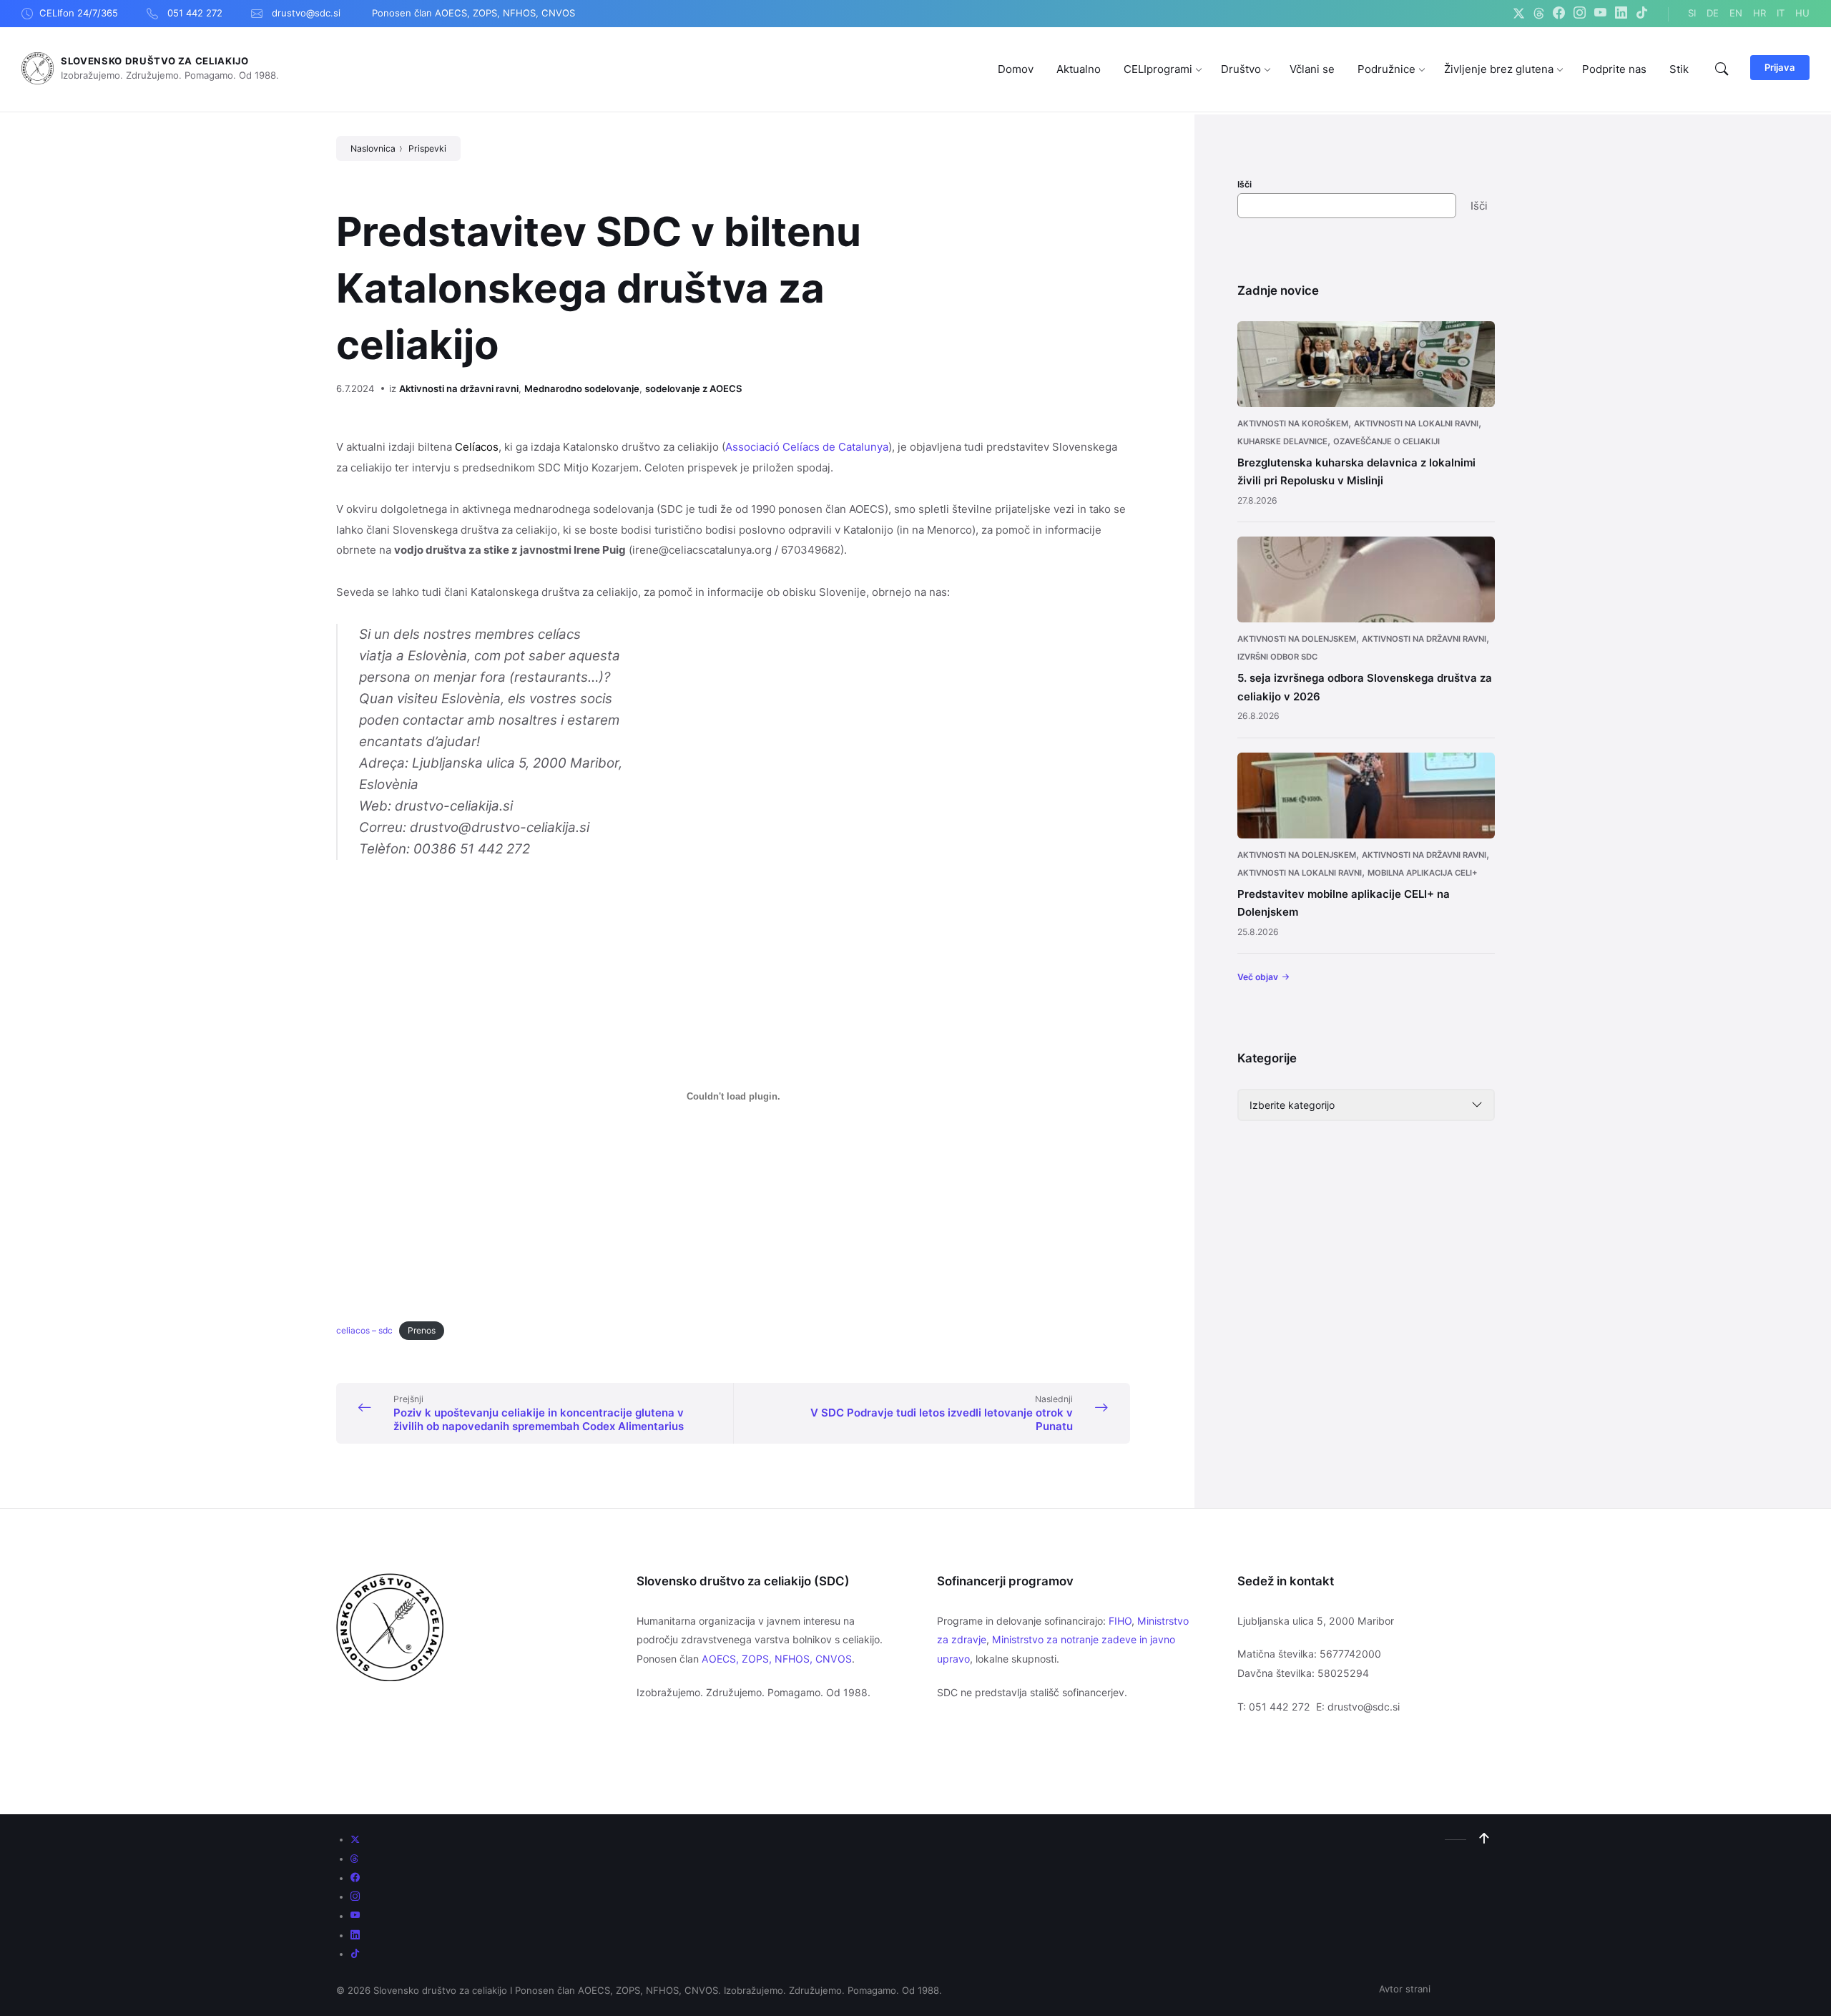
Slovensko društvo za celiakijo (155, 61)
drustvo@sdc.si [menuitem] (306, 13)
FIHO (1120, 1621)
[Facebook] (1559, 14)
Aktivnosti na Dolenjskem (1297, 639)
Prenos (422, 1330)
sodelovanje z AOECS (694, 388)
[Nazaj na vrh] (1484, 1839)
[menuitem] (1016, 69)
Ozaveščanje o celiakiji (1386, 441)
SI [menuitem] (1692, 13)
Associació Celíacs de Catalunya (807, 447)
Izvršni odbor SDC (1277, 657)
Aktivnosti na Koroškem (1293, 424)
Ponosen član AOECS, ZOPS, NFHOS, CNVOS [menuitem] (473, 13)
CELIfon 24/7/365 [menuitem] (79, 13)
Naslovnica (373, 148)
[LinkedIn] (1621, 14)
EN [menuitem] (1736, 13)
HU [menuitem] (1802, 13)
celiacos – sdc (364, 1330)
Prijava (1780, 67)
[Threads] (1539, 14)
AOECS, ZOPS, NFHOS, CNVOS (777, 1659)
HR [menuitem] (1759, 13)
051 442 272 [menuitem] (195, 13)
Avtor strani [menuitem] (1405, 1989)
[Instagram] (1580, 14)
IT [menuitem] (1781, 13)
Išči (1245, 184)
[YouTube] (1600, 14)
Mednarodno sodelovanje (582, 388)
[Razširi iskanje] (1722, 69)
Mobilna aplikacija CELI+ (1423, 873)
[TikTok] (1642, 14)
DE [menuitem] (1713, 13)
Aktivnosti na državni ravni (459, 388)
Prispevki (427, 148)
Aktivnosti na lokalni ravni (1416, 424)
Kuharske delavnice (1282, 441)
